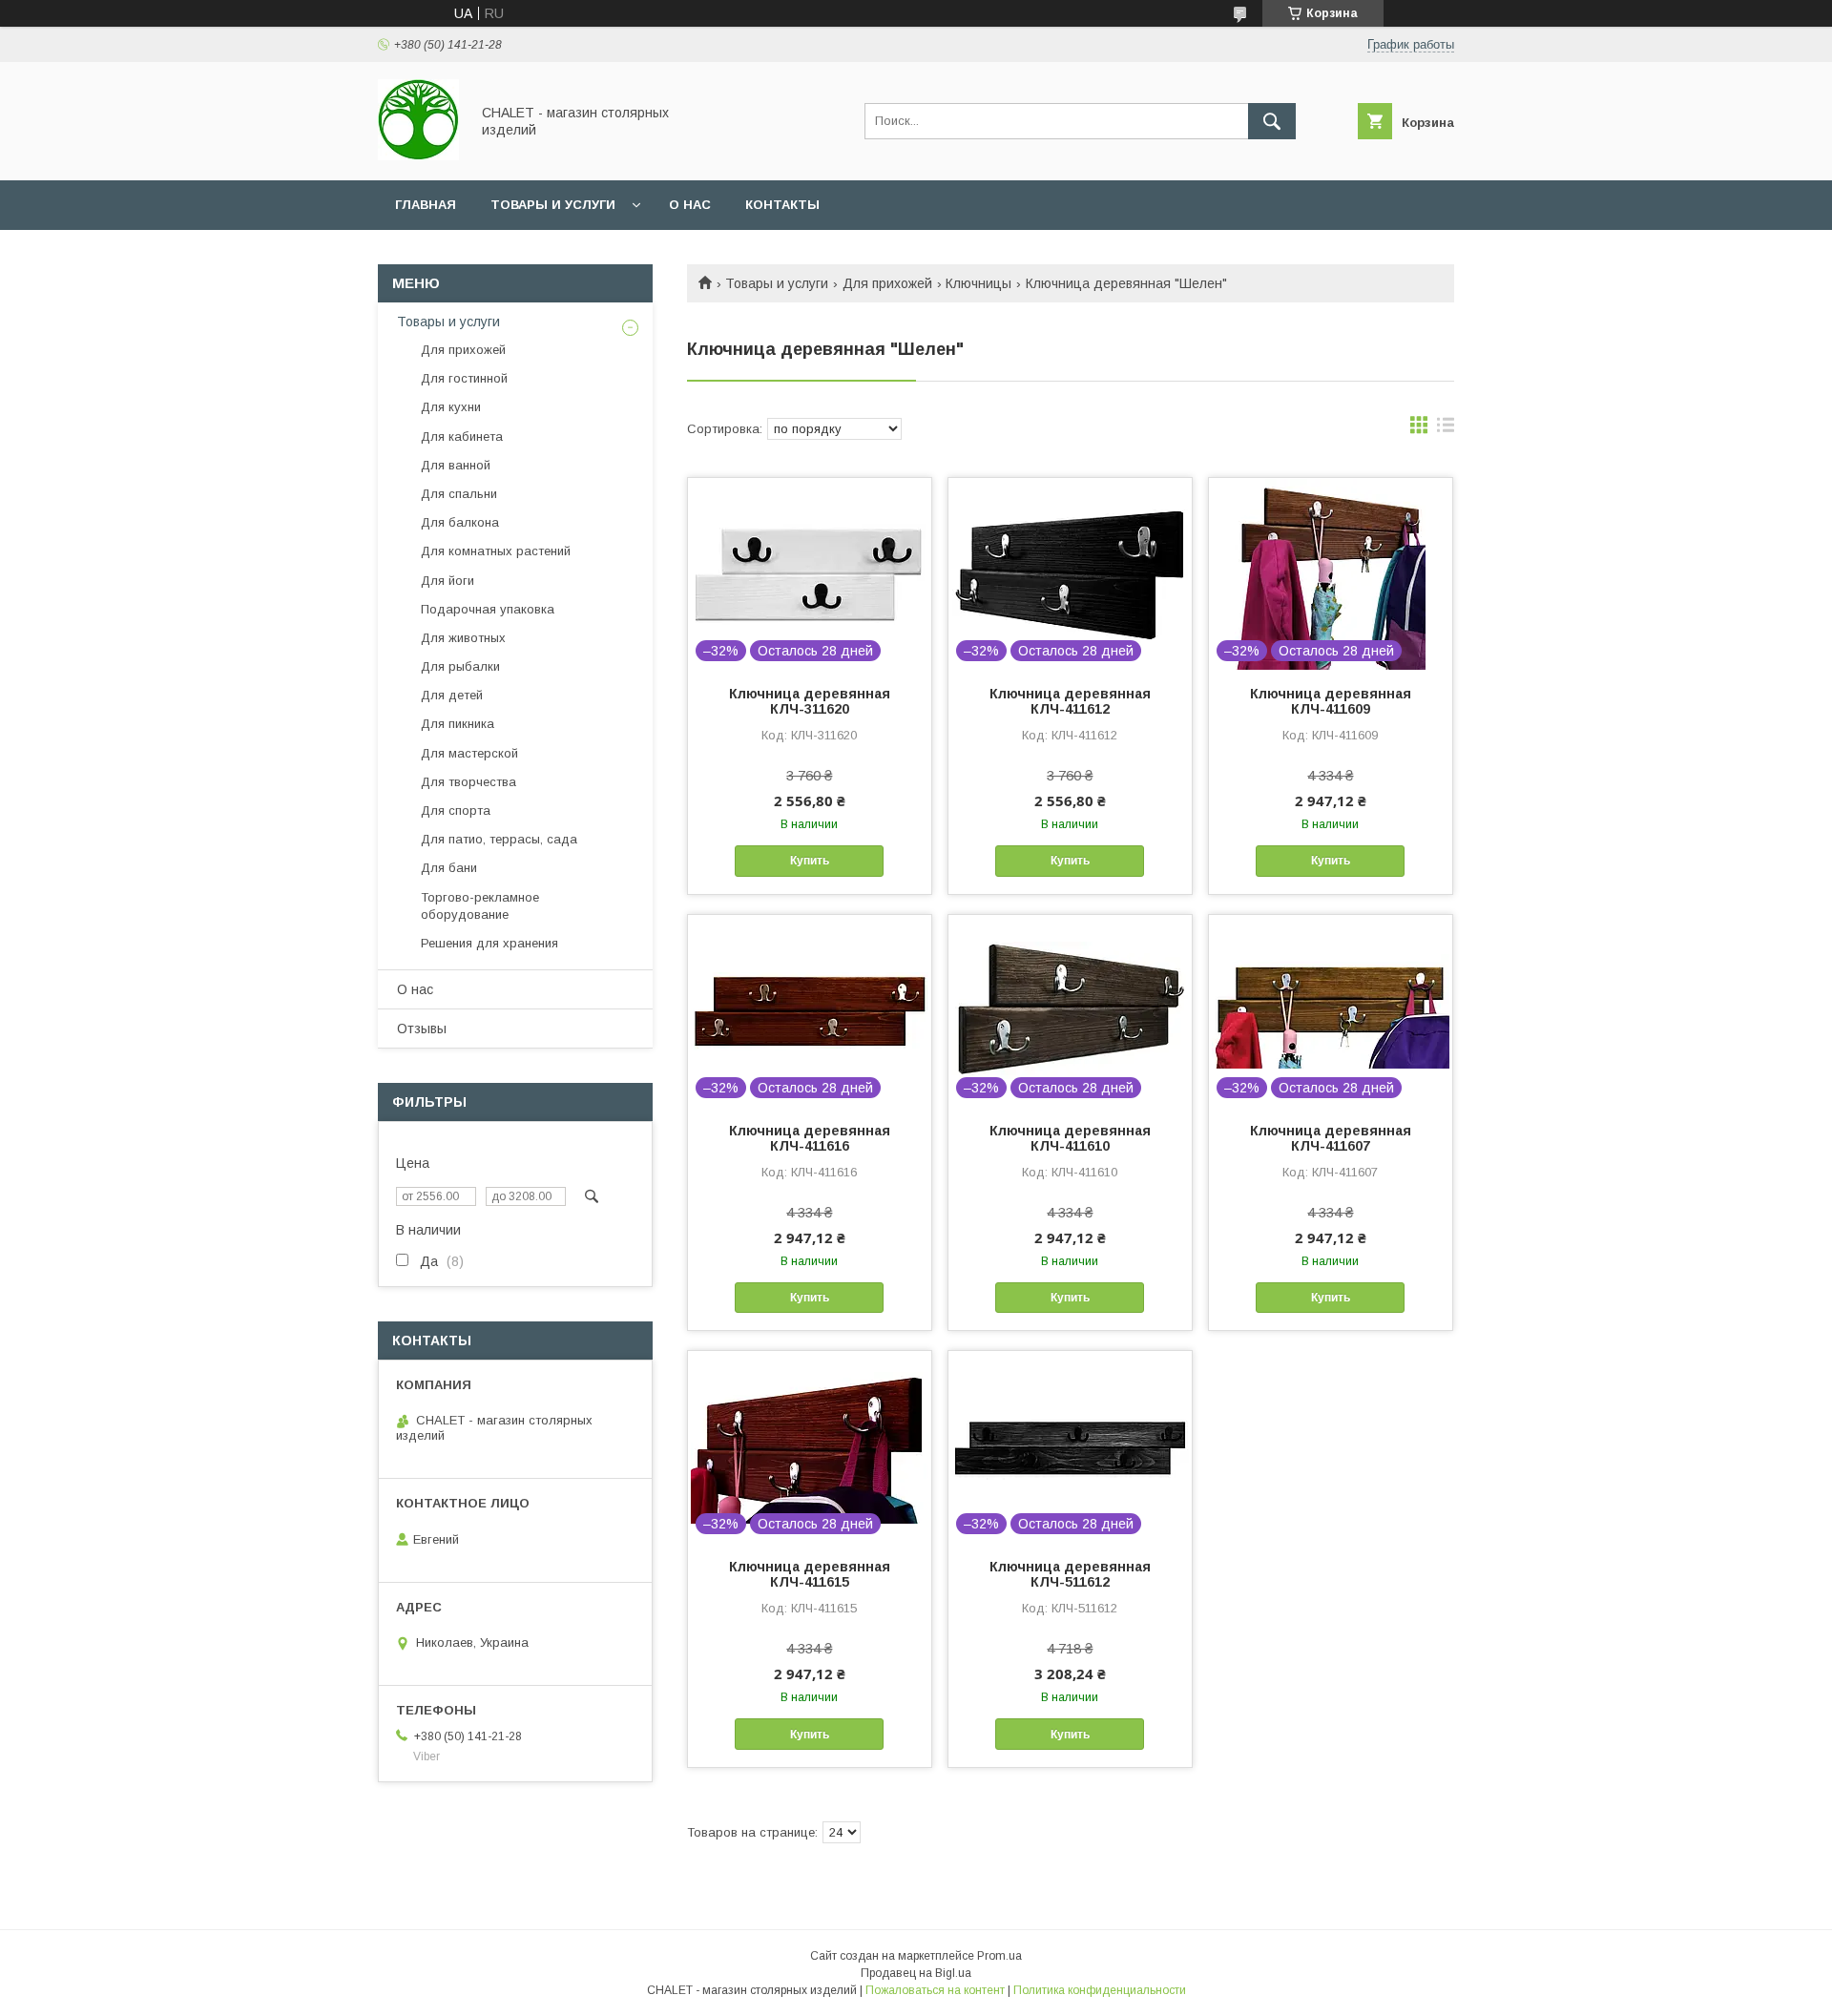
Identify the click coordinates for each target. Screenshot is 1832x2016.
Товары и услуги (553, 205)
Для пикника (458, 724)
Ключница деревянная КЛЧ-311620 (810, 701)
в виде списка (1446, 429)
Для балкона (460, 522)
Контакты (782, 205)
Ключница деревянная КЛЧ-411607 (1331, 1138)
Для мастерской (469, 753)
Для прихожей (887, 283)
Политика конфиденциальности (1100, 1990)
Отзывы (422, 1029)
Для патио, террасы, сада (499, 839)
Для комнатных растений (496, 551)
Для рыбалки (460, 666)
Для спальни (459, 494)
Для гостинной (464, 378)
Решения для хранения (489, 943)
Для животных (463, 638)
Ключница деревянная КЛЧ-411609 (1331, 701)
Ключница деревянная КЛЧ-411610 (1070, 1138)
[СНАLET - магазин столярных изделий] (418, 156)
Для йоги (448, 581)
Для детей (452, 695)
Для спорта (456, 811)
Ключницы (978, 283)
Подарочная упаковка (488, 609)
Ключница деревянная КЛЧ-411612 (1070, 701)
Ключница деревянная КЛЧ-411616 (810, 1138)
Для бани (449, 868)
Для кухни (451, 407)
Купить (810, 861)
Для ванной (456, 465)
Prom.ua (999, 1956)
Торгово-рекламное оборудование (480, 906)
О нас (690, 205)
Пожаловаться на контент (935, 1990)
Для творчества (468, 782)
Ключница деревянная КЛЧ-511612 (1070, 1574)
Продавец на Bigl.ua (916, 1973)
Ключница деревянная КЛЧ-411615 (810, 1574)
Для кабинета (462, 436)
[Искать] (1272, 121)
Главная (426, 205)
